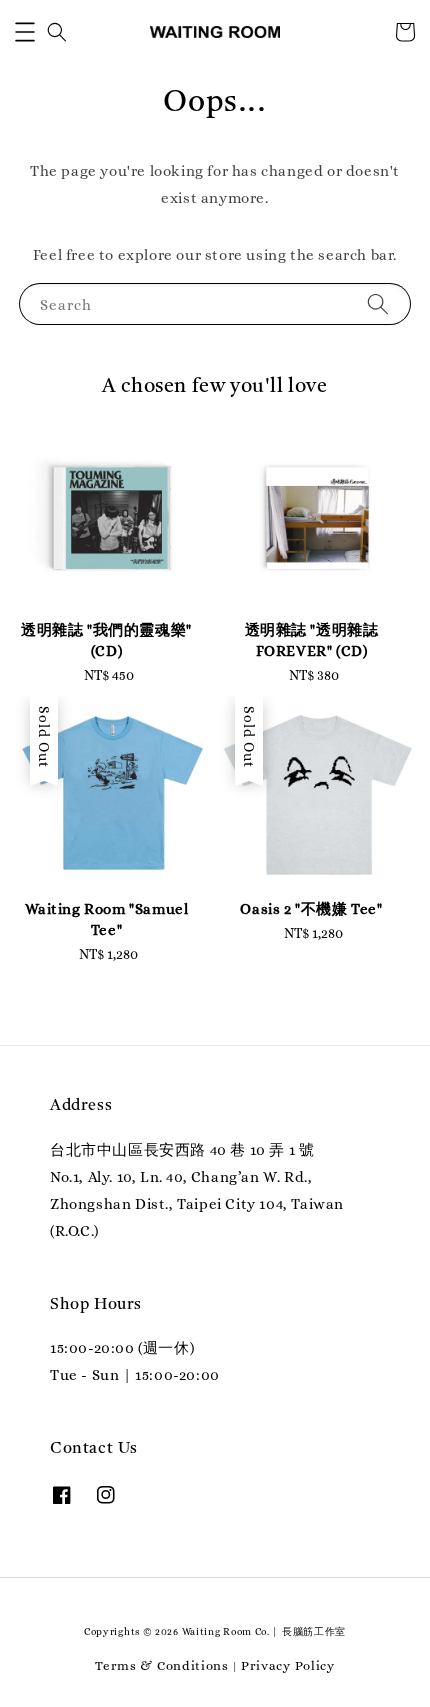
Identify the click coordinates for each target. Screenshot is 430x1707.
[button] (25, 32)
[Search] (378, 303)
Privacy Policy (288, 1665)
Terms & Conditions (162, 1665)
